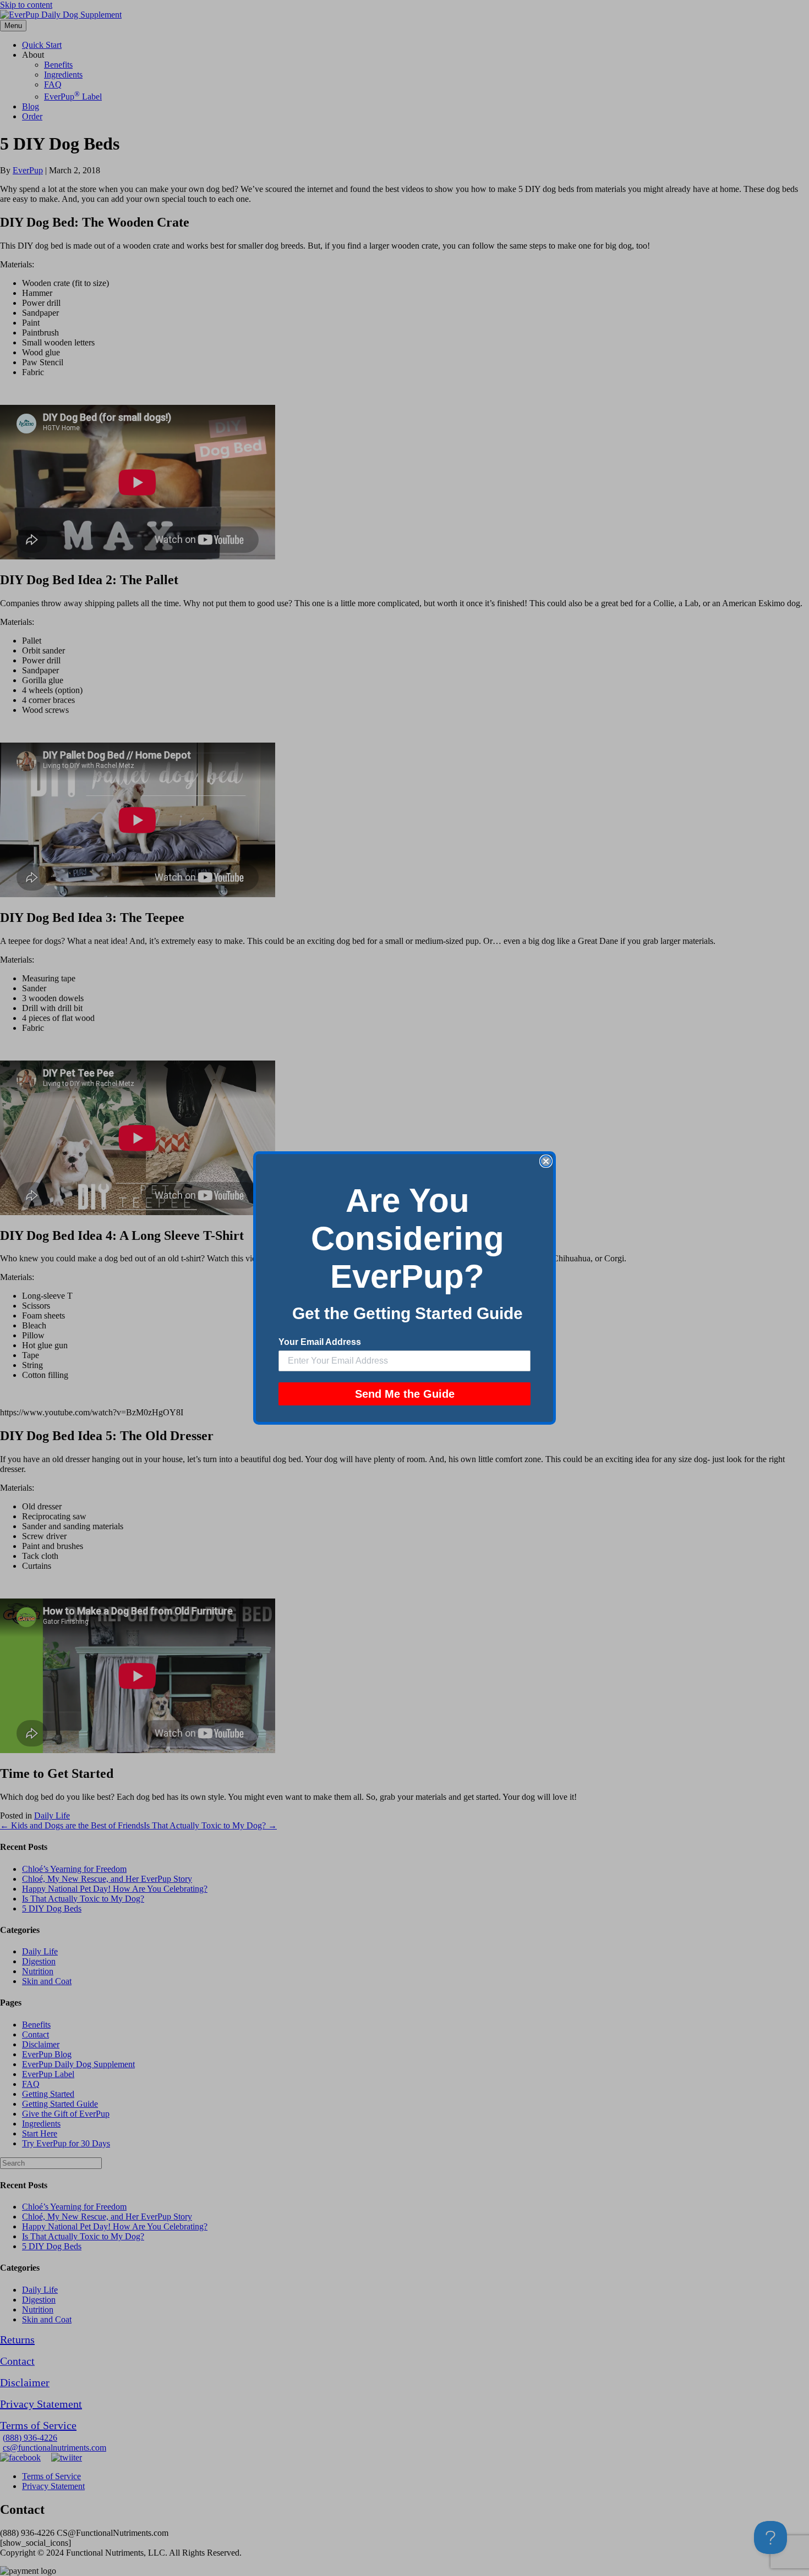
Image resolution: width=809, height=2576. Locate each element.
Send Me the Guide (405, 1394)
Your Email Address (320, 1342)
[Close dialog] (546, 1161)
